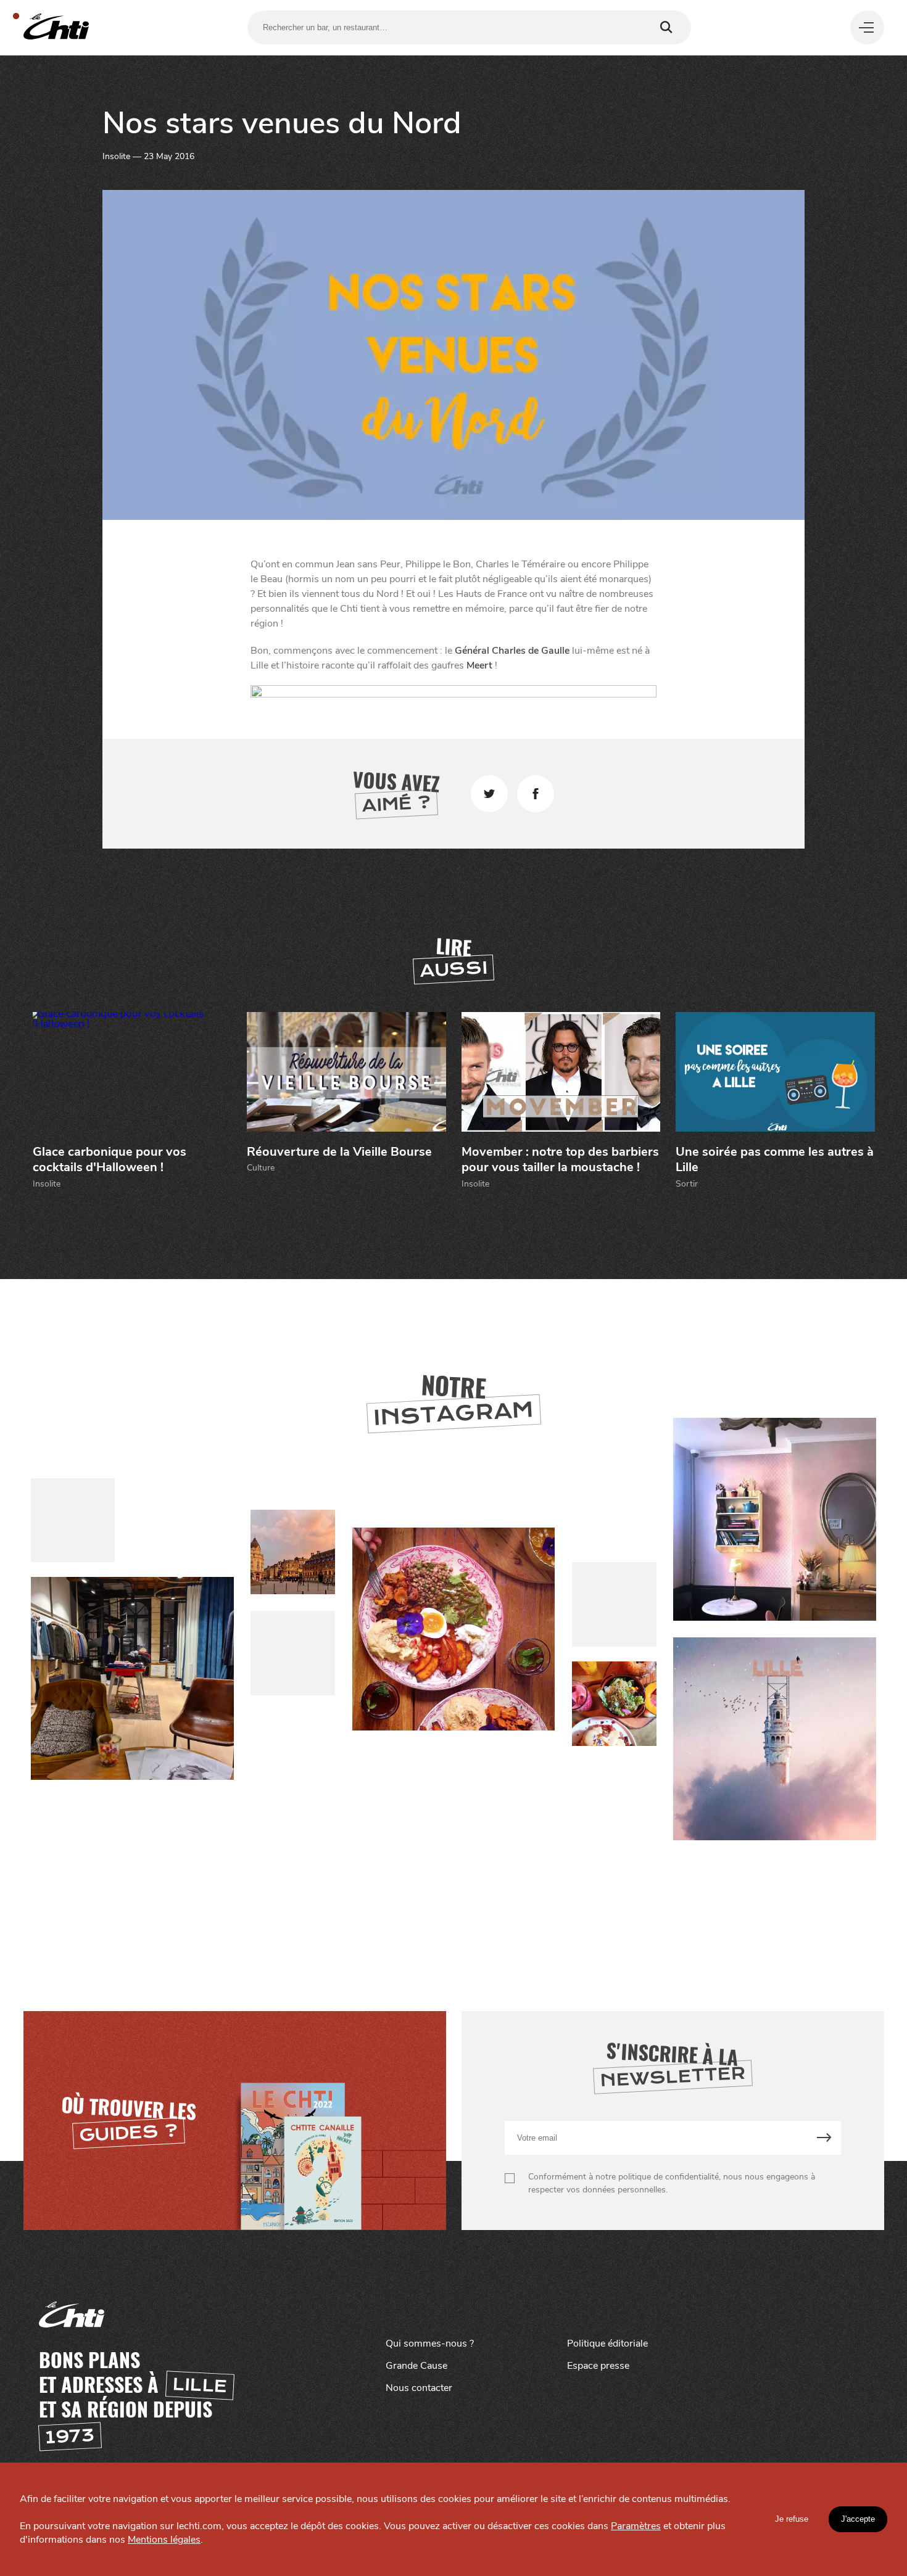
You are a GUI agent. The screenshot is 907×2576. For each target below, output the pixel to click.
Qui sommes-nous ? (430, 2344)
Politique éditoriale (607, 2344)
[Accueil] (56, 27)
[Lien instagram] (453, 1630)
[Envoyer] (824, 2138)
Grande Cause (416, 2366)
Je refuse (792, 2519)
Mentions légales (164, 2540)
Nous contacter (419, 2388)
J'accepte (858, 2519)
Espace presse (598, 2366)
